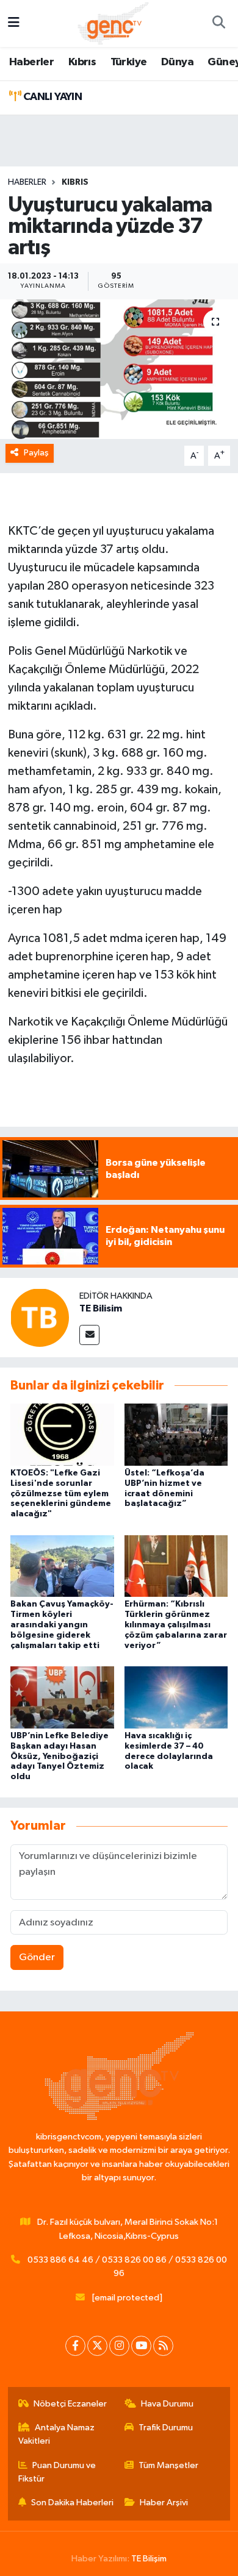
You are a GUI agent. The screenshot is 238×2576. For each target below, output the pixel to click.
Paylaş (36, 453)
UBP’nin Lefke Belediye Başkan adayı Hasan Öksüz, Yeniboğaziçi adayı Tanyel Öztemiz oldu (60, 1756)
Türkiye (129, 62)
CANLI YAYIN (51, 97)
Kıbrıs (82, 62)
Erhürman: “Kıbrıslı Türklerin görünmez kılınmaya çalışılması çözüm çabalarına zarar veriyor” (176, 1625)
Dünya (177, 62)
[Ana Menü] (14, 23)
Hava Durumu (167, 2404)
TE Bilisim (101, 1308)
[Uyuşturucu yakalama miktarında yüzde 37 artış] (119, 369)
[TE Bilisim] (40, 1317)
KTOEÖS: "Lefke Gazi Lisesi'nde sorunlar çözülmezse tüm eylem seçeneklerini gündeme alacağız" (61, 1493)
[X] (97, 2346)
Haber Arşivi (164, 2503)
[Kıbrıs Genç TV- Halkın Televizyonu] (113, 23)
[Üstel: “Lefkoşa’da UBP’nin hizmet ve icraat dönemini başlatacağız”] (176, 1434)
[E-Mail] (89, 1335)
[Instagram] (119, 2346)
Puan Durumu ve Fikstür (57, 2472)
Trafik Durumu (166, 2428)
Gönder (37, 1957)
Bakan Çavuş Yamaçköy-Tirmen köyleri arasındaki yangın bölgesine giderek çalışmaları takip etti (62, 1625)
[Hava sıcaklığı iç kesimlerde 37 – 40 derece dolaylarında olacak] (176, 1697)
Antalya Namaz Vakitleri (57, 2434)
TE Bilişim (149, 2559)
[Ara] (218, 24)
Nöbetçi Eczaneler (70, 2404)
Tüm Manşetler (168, 2465)
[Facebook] (75, 2346)
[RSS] (163, 2346)
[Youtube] (141, 2346)
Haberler (31, 62)
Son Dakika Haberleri (72, 2503)
